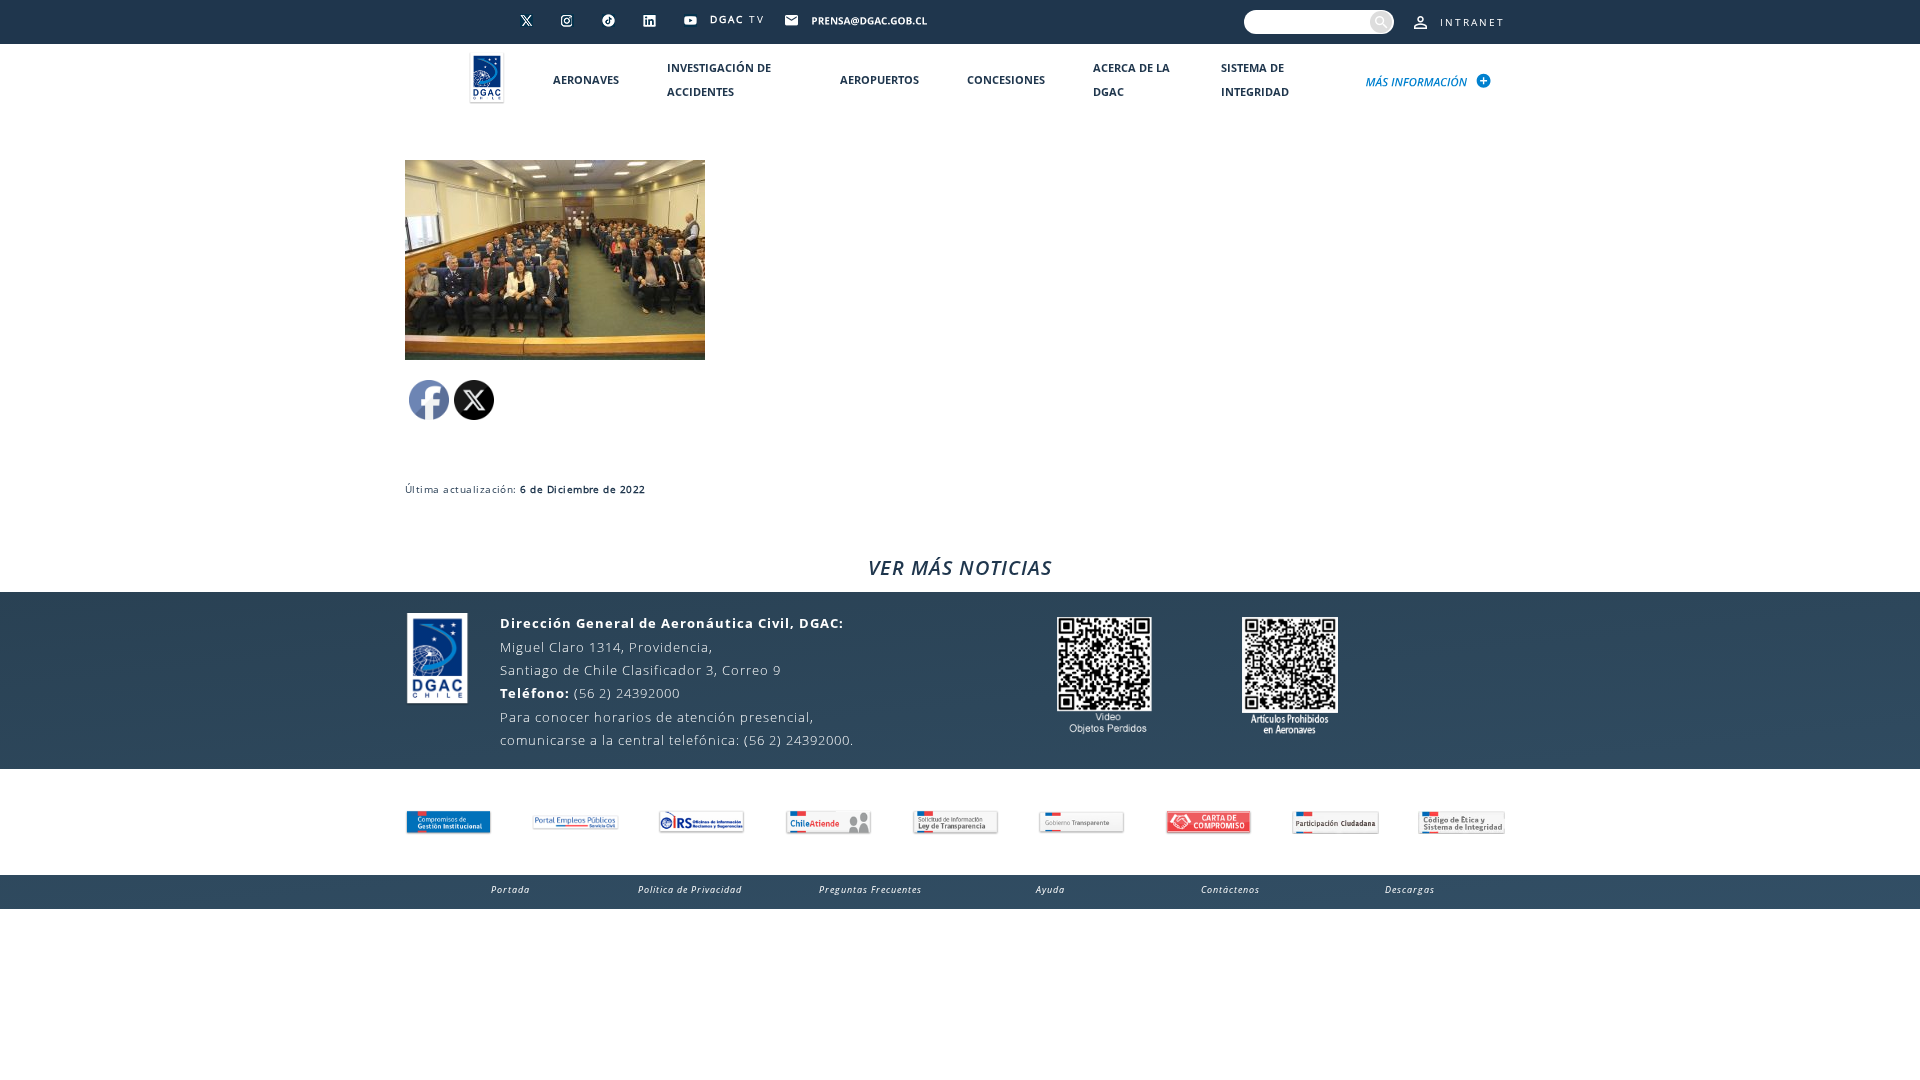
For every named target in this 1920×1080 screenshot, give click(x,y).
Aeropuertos (879, 79)
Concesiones (1006, 79)
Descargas (1410, 889)
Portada (510, 889)
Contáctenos (1230, 889)
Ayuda (1050, 889)
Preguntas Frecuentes (870, 889)
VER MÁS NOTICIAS (960, 567)
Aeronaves (586, 79)
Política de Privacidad (690, 889)
